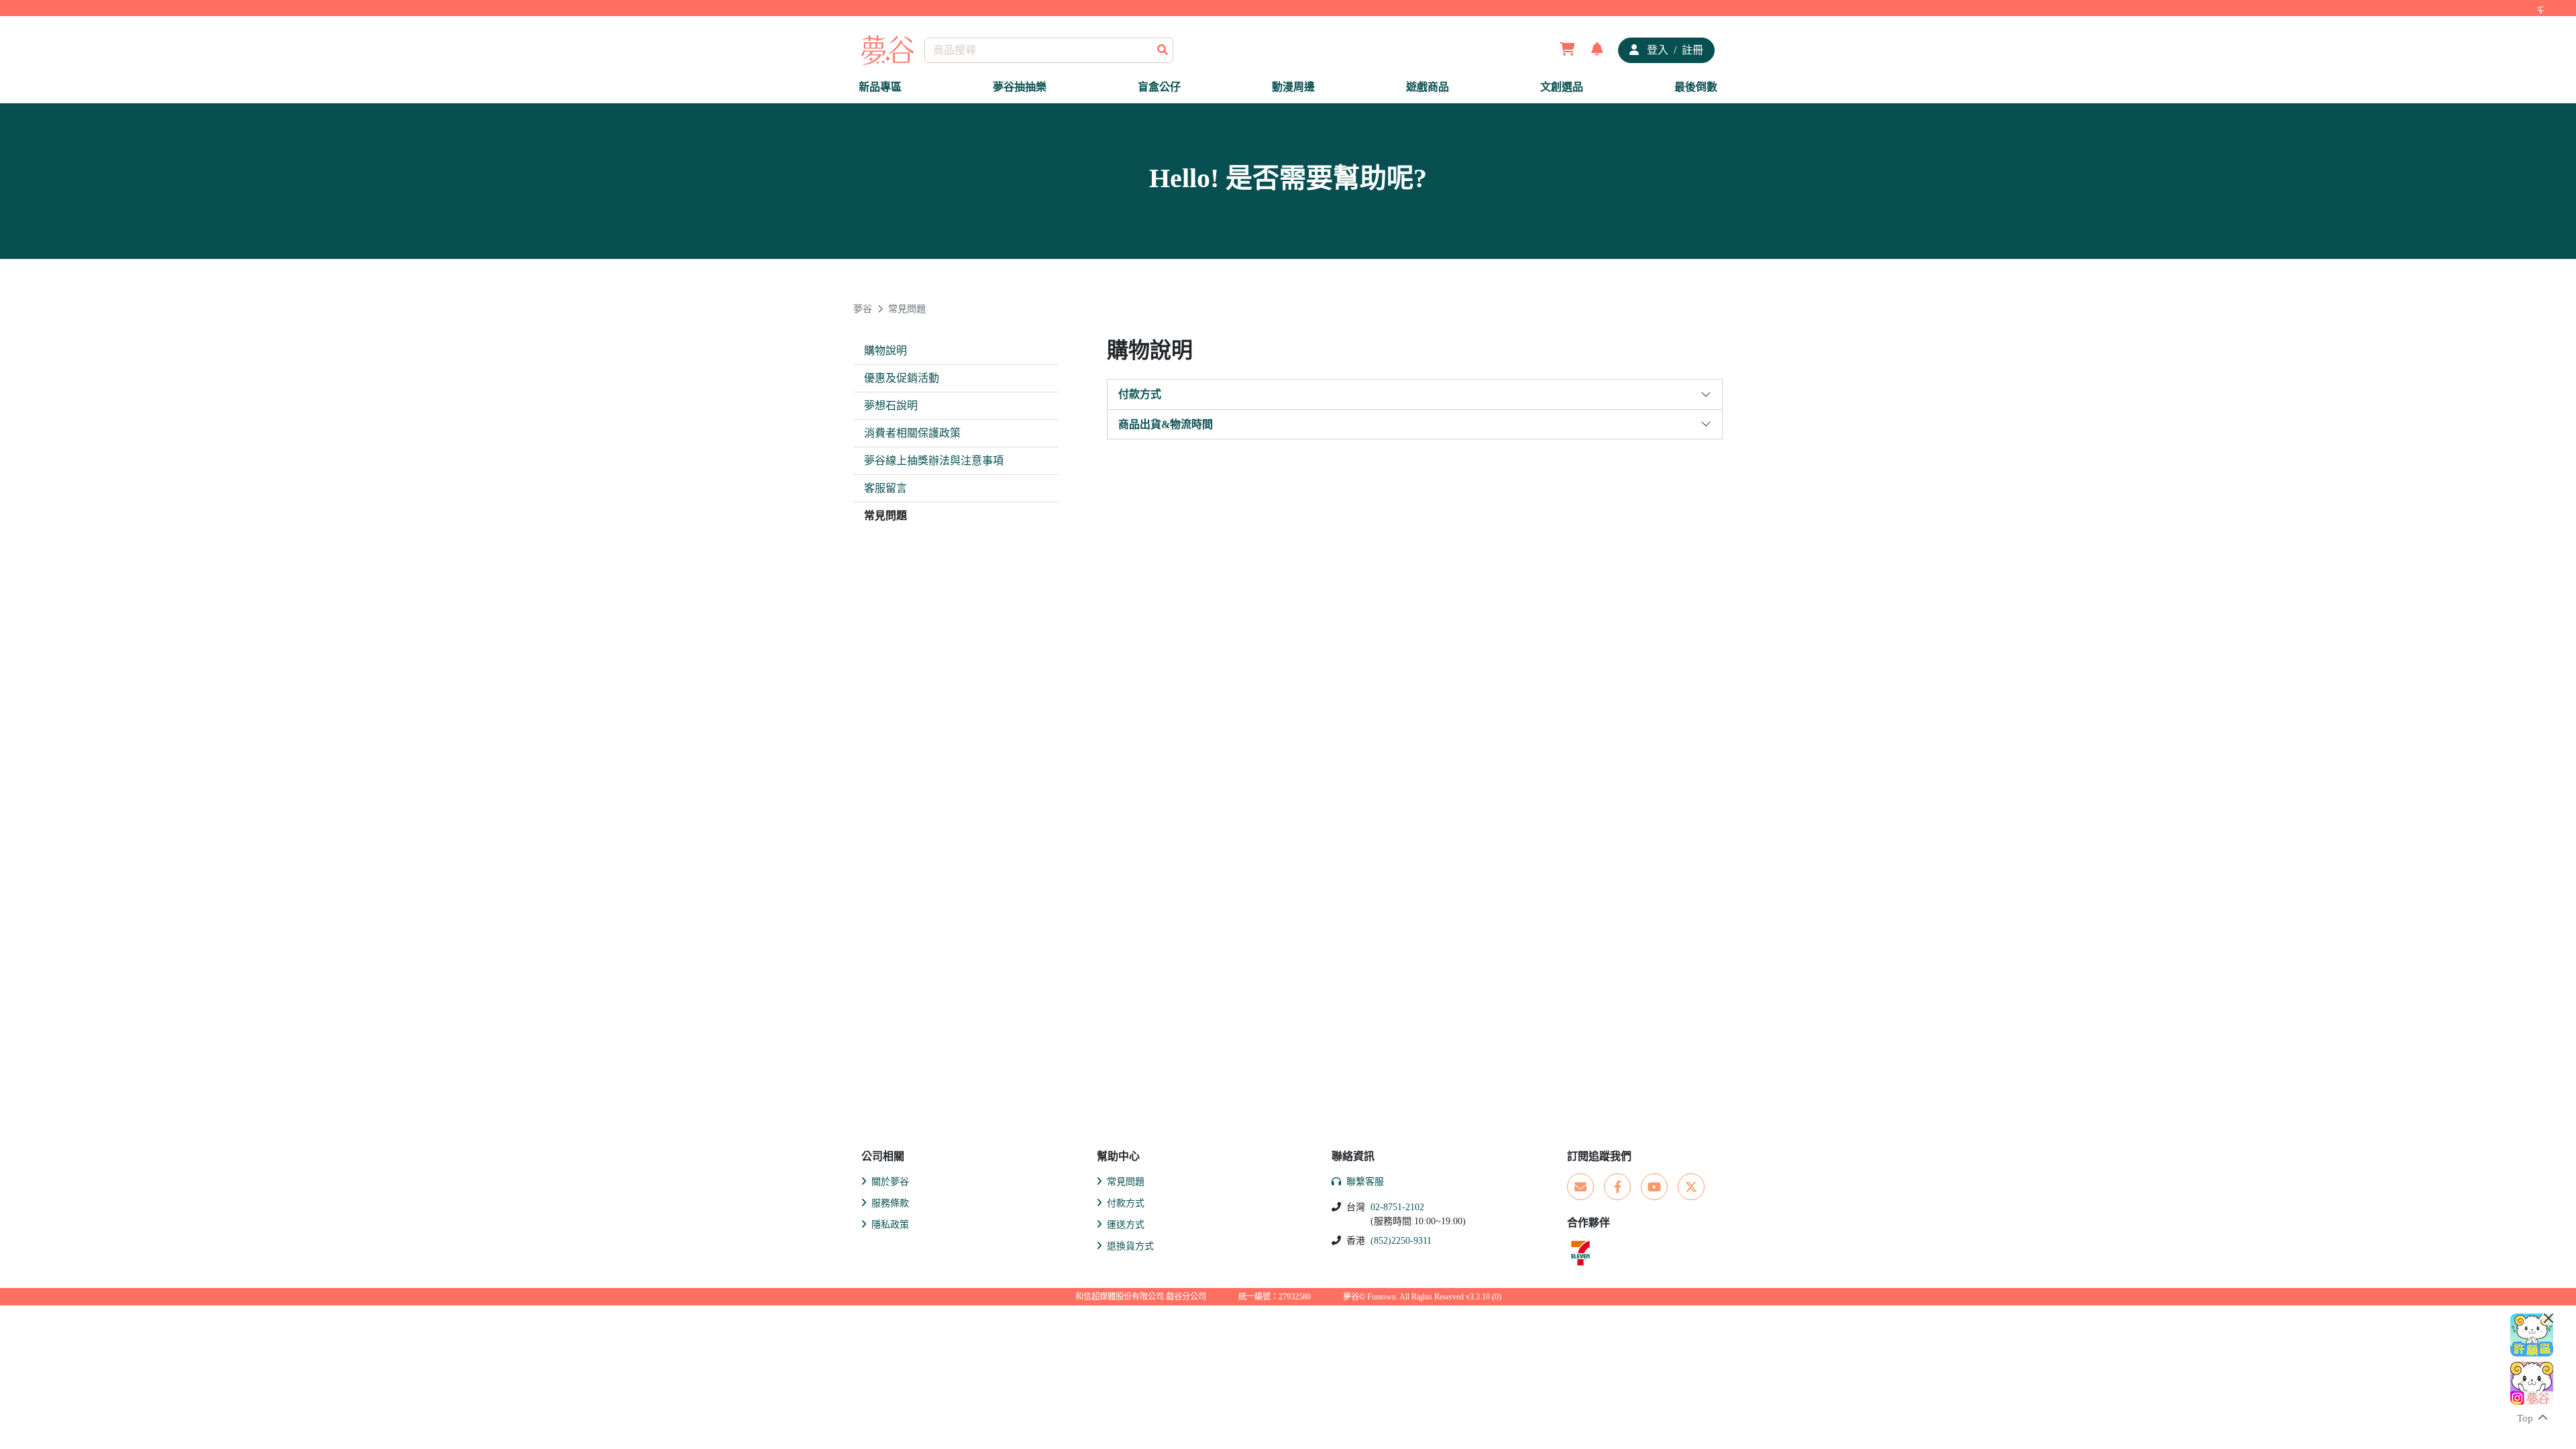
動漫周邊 (1293, 87)
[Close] (2548, 1318)
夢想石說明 (891, 406)
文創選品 (1562, 87)
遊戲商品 (1428, 87)
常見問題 (907, 309)
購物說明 (885, 351)
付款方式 (1140, 394)
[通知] (1597, 50)
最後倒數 (1696, 87)
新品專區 (880, 87)
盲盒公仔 (1159, 87)
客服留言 (885, 488)
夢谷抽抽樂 (1020, 87)
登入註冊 (1674, 50)
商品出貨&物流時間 (1166, 424)
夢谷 (863, 309)
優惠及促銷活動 (902, 378)
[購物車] (1567, 50)
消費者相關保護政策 (912, 433)
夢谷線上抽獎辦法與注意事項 (934, 461)
